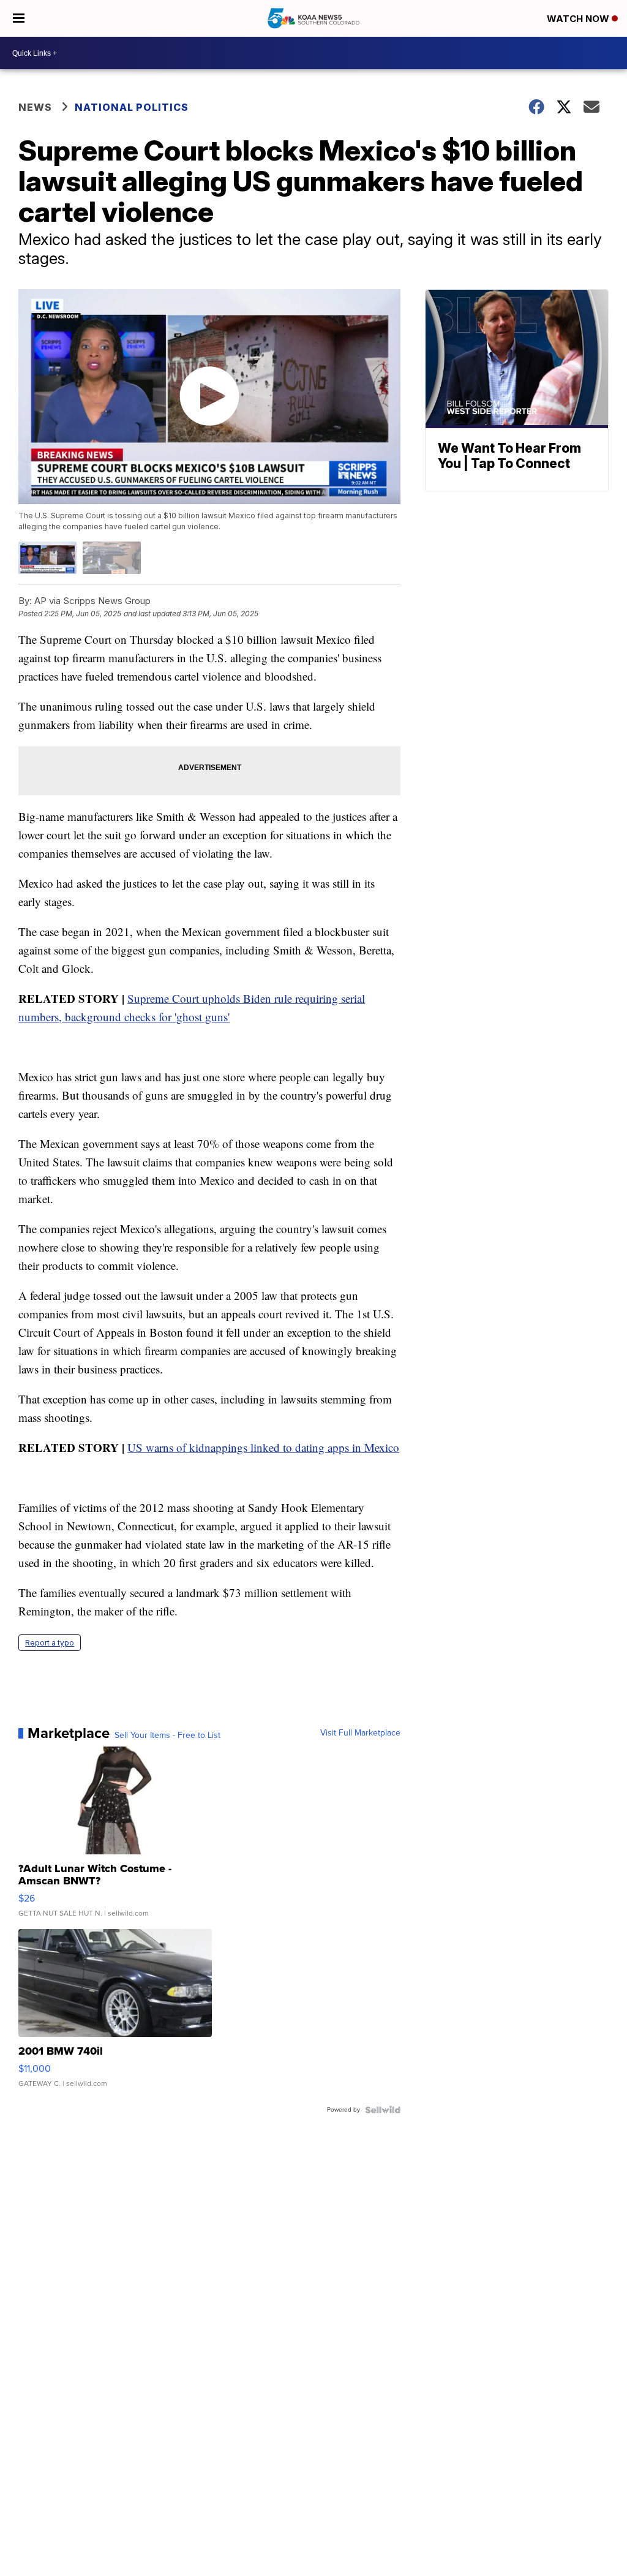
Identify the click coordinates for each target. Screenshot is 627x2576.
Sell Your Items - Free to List (167, 1736)
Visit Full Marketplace (360, 1733)
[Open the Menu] (19, 18)
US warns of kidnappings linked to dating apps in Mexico (263, 1447)
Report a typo (50, 1643)
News (35, 107)
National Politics (132, 107)
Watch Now (579, 19)
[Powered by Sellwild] (383, 2110)
